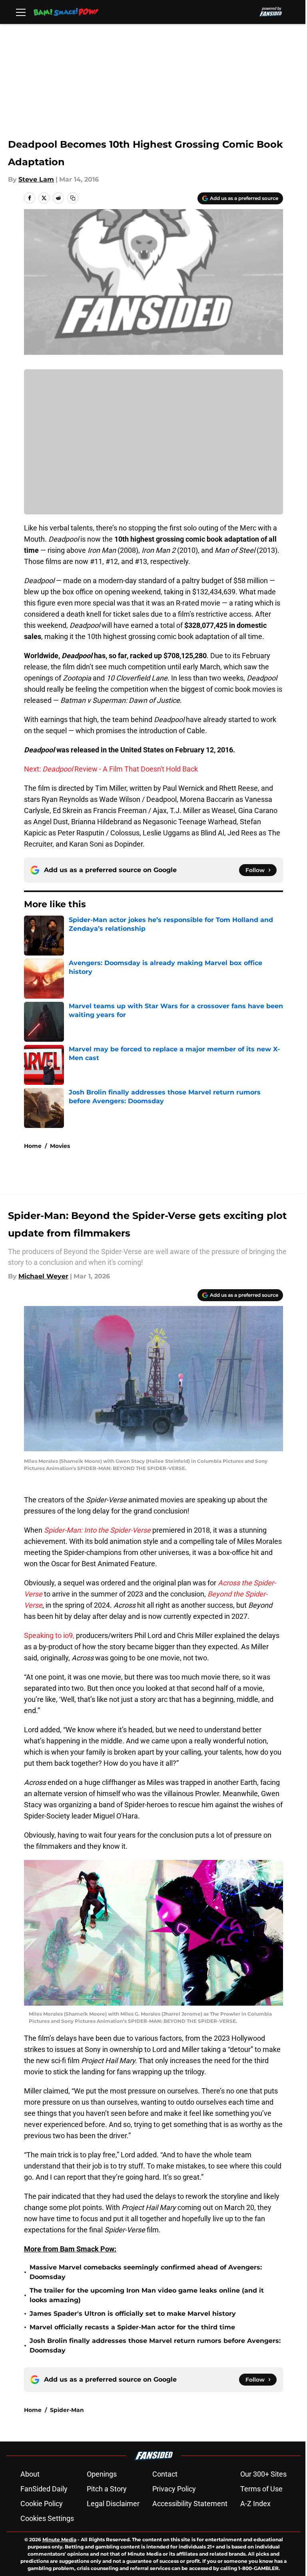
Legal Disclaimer (113, 2504)
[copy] (73, 198)
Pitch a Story (107, 2489)
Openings (102, 2474)
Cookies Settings (47, 2518)
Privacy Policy (174, 2489)
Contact (165, 2474)
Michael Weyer (43, 1276)
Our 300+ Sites (263, 2474)
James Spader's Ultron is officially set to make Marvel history (133, 2314)
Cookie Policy (42, 2504)
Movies (60, 1146)
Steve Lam (36, 179)
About (30, 2474)
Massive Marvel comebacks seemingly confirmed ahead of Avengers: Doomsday (146, 2272)
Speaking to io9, (49, 1635)
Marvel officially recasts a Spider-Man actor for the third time (132, 2327)
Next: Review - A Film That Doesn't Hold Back (111, 769)
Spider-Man (67, 2410)
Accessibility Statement (190, 2504)
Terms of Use (261, 2489)
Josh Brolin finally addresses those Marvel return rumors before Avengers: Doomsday (155, 2346)
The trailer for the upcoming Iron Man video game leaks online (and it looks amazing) (147, 2295)
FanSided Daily (44, 2489)
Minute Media (59, 2539)
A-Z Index (255, 2504)
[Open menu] (21, 12)
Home (33, 1146)
